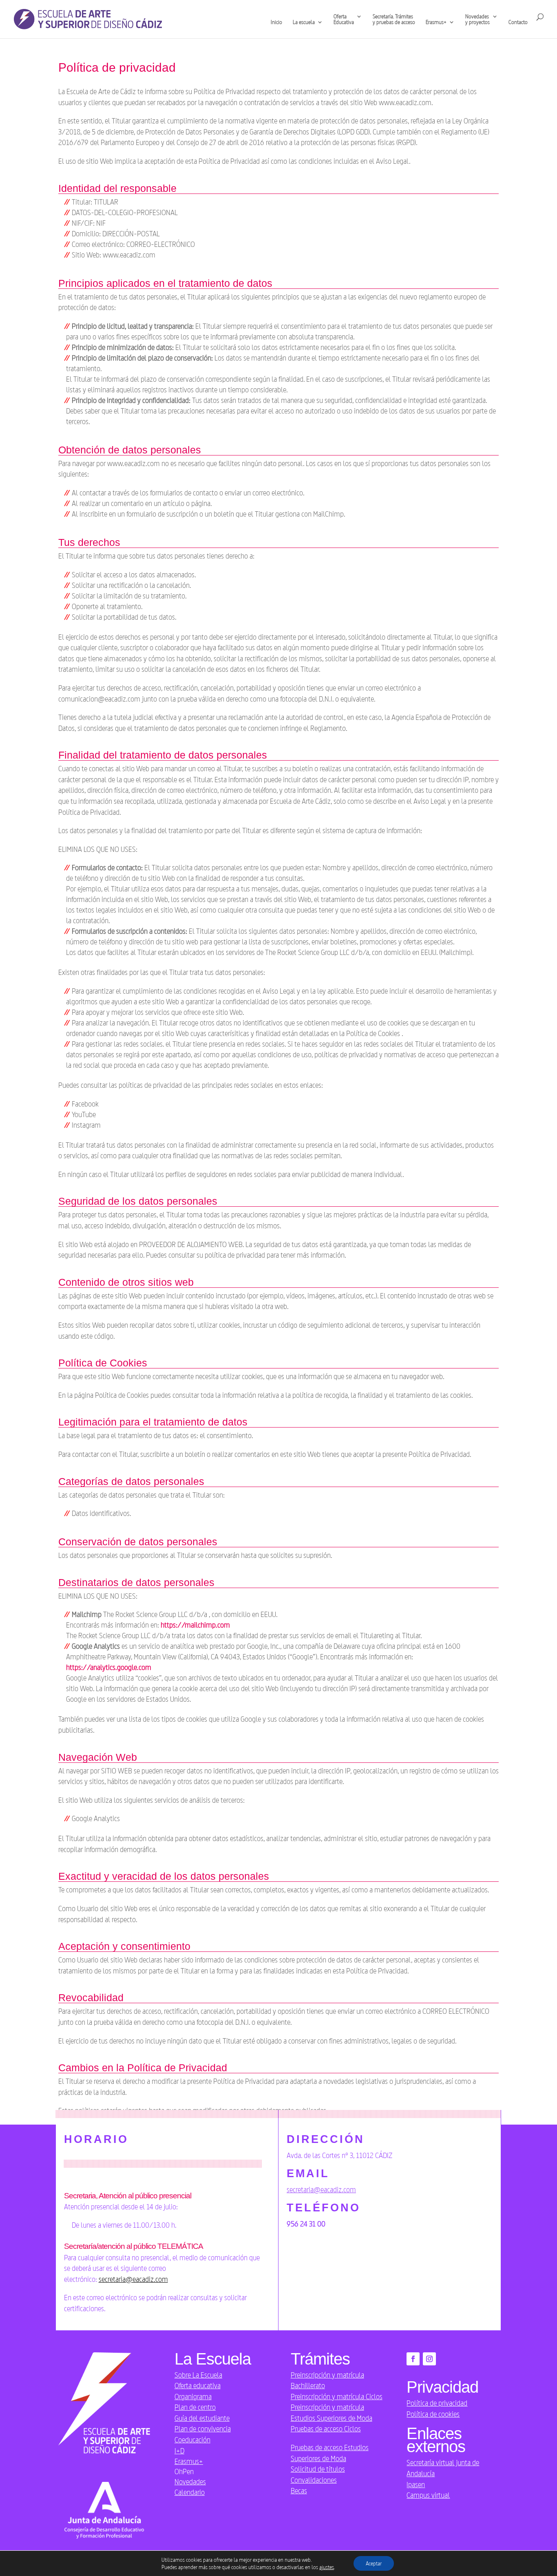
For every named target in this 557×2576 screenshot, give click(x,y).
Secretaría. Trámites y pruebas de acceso (394, 19)
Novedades (190, 2481)
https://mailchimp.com (195, 1625)
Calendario (190, 2492)
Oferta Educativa (344, 19)
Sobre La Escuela (198, 2375)
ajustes (327, 2567)
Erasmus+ (189, 2461)
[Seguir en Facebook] (413, 2359)
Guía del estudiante (202, 2418)
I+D (179, 2451)
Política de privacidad (437, 2403)
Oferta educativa (198, 2385)
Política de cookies (433, 2414)
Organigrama (193, 2396)
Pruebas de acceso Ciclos (326, 2429)
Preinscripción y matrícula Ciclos (337, 2396)
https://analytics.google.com (109, 1667)
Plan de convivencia (203, 2429)
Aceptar (374, 2563)
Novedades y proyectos (477, 19)
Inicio (276, 22)
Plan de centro (195, 2407)
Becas (299, 2490)
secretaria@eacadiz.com (133, 2279)
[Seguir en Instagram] (429, 2359)
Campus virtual (428, 2495)
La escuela (304, 22)
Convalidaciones (314, 2480)
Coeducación (192, 2440)
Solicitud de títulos (318, 2469)
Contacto (518, 22)
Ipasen (416, 2484)
